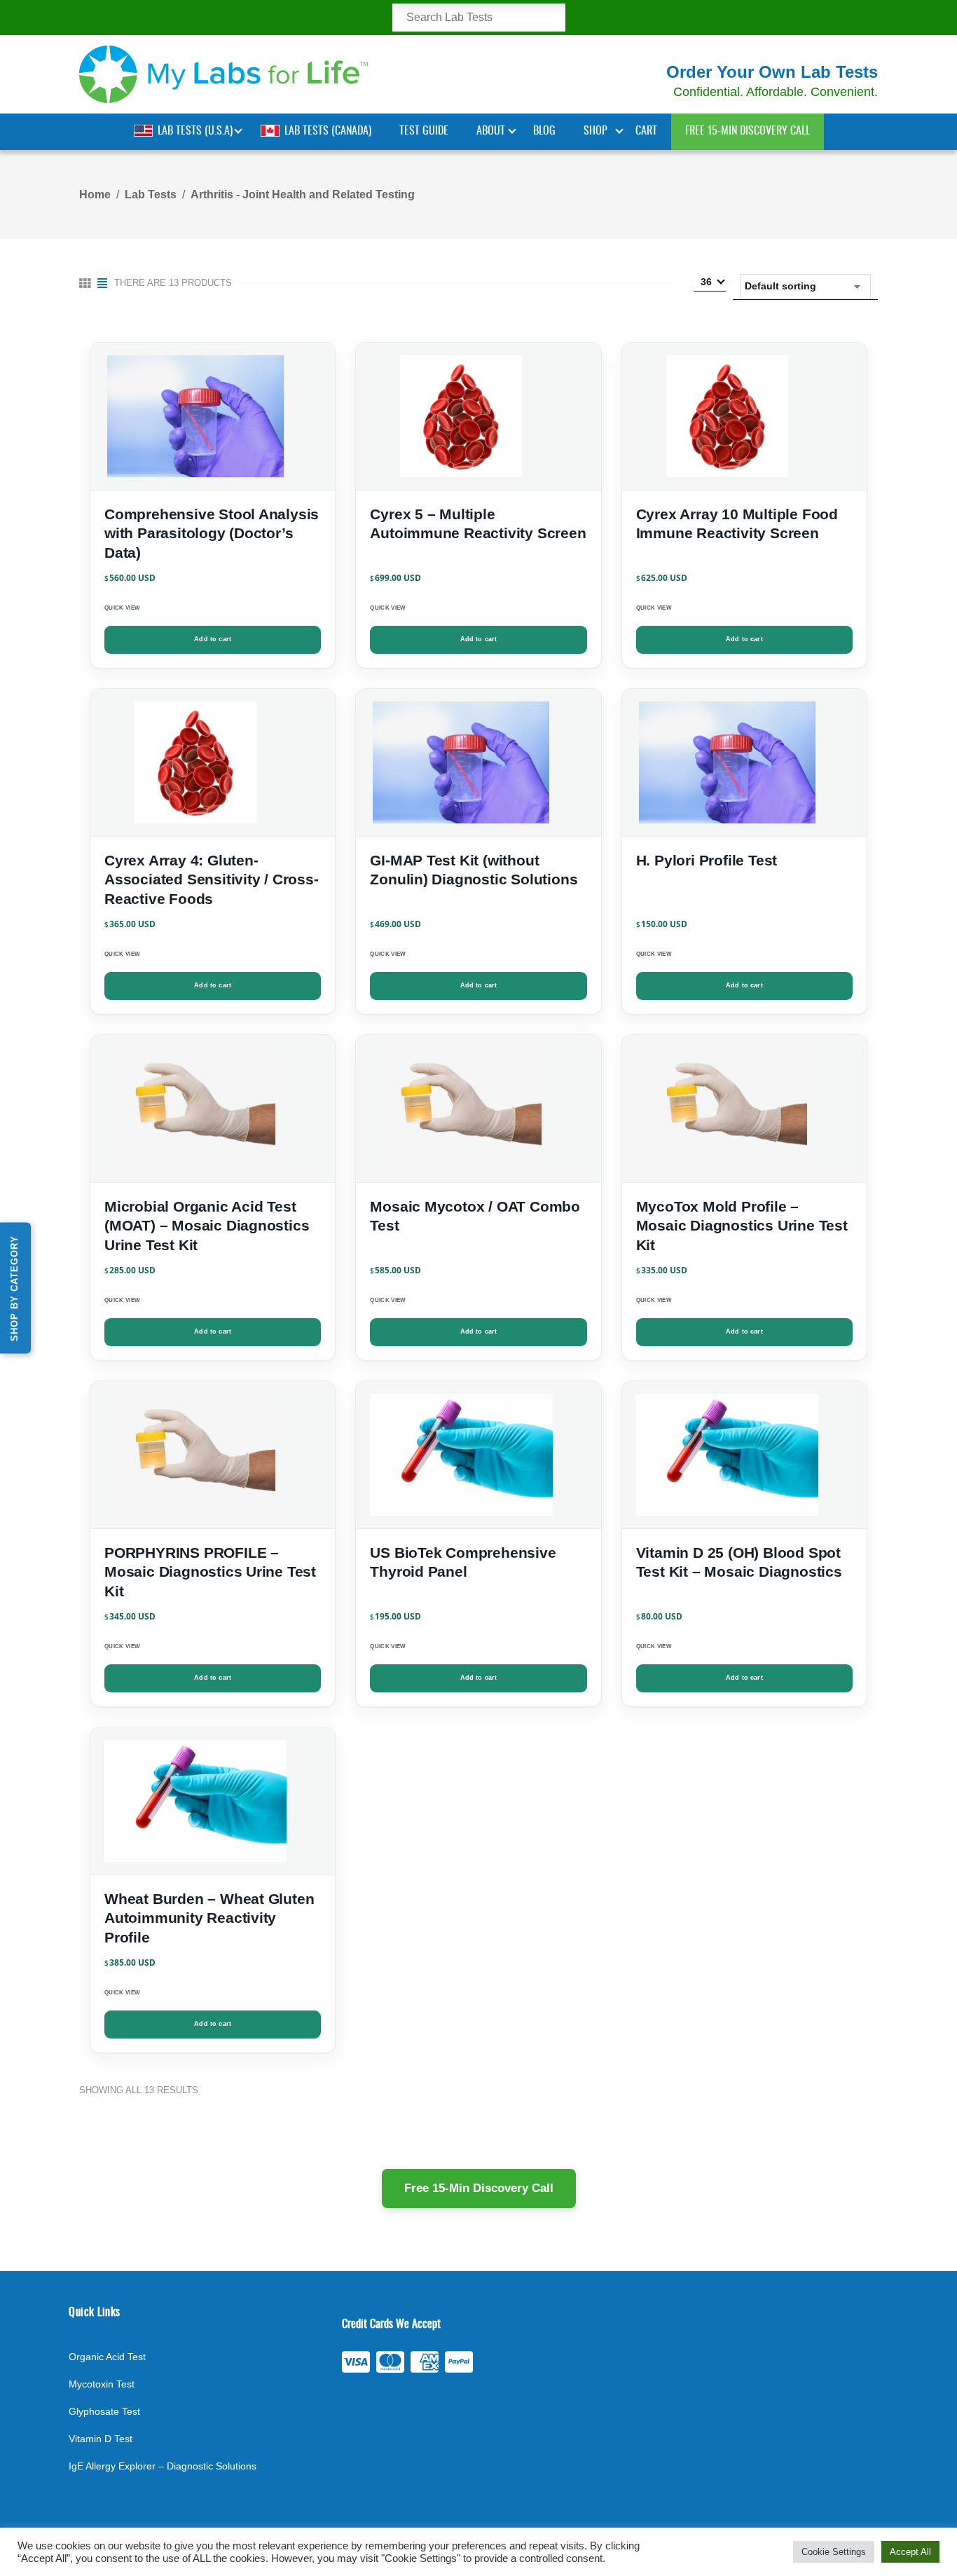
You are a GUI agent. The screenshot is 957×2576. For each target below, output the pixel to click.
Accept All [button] (910, 2552)
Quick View (122, 608)
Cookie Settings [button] (834, 2552)
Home (95, 194)
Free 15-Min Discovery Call (479, 2188)
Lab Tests (151, 194)
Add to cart (213, 639)
